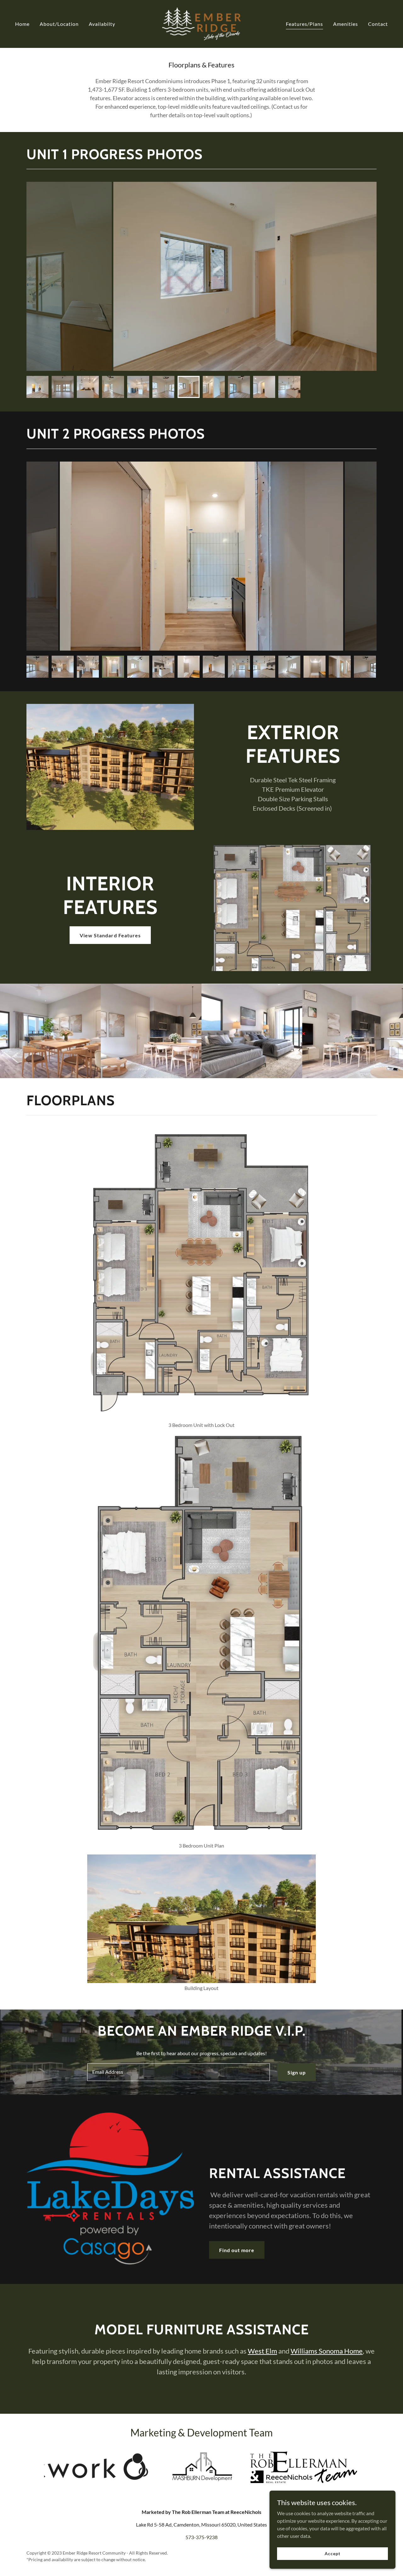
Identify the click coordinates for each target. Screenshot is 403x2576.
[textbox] (178, 2072)
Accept (332, 2553)
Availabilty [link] (102, 24)
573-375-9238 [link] (201, 2537)
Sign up (297, 2072)
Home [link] (22, 24)
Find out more (237, 2250)
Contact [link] (378, 24)
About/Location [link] (59, 24)
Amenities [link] (346, 24)
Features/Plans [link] (304, 24)
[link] (202, 23)
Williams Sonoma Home (327, 2351)
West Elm (262, 2351)
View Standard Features (110, 935)
